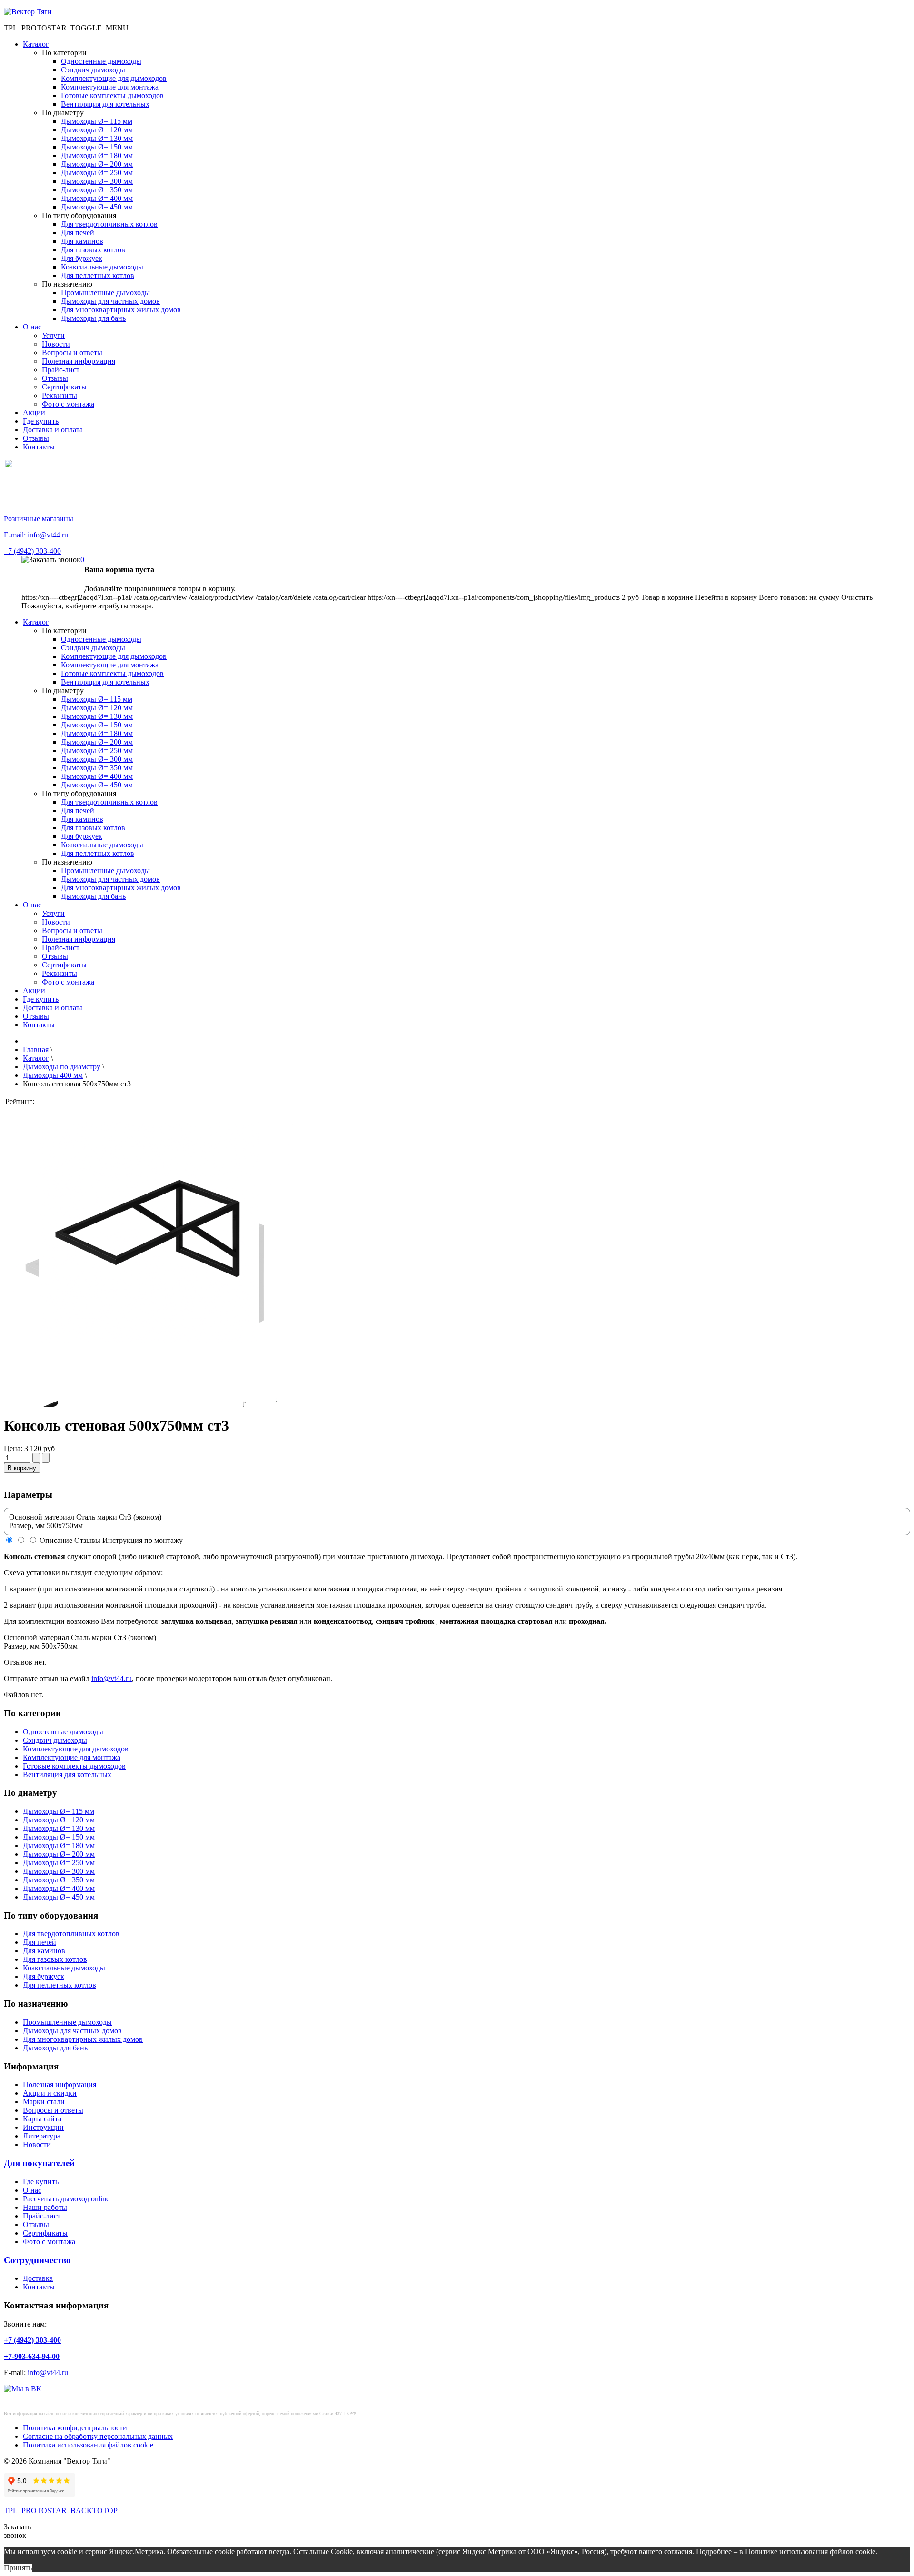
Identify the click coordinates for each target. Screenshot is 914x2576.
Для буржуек (82, 258)
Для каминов (82, 241)
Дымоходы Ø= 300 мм (97, 181)
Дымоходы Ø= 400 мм (97, 198)
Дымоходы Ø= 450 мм (97, 207)
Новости (56, 344)
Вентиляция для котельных (105, 104)
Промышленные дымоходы (105, 293)
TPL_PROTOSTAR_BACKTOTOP (61, 2511)
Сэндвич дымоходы (93, 70)
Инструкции (43, 2127)
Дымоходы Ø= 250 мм (97, 173)
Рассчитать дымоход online (66, 2199)
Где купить (41, 421)
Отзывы (55, 378)
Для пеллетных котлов (98, 275)
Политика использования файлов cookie (88, 2445)
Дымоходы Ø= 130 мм (97, 138)
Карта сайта (42, 2119)
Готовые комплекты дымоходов (112, 95)
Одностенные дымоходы (101, 61)
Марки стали (44, 2102)
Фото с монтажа (68, 404)
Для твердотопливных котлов (109, 224)
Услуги (53, 335)
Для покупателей (39, 2163)
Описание (56, 1540)
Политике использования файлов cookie (810, 2551)
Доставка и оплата (53, 430)
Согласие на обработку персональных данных (98, 2436)
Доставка (38, 2278)
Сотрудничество (37, 2260)
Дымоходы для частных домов (110, 301)
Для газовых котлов (93, 250)
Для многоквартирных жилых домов (121, 310)
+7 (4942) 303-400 (32, 551)
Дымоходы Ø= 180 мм (97, 155)
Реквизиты (60, 395)
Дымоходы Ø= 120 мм (97, 130)
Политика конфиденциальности (75, 2428)
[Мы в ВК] (23, 2389)
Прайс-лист (61, 370)
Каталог (36, 44)
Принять (18, 2568)
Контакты (39, 447)
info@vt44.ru (112, 1678)
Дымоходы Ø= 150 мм (97, 147)
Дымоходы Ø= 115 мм (97, 121)
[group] (149, 1277)
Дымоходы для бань (93, 318)
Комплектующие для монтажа (110, 87)
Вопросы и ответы (72, 353)
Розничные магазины (39, 519)
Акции (34, 413)
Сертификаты (64, 387)
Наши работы (45, 2207)
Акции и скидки (50, 2093)
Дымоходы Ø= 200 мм (97, 164)
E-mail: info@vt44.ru (36, 535)
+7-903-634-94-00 (32, 2356)
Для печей (78, 233)
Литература (42, 2136)
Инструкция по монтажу (143, 1540)
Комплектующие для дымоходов (114, 78)
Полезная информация (79, 361)
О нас (32, 327)
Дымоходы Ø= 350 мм (97, 190)
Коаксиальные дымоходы (102, 267)
